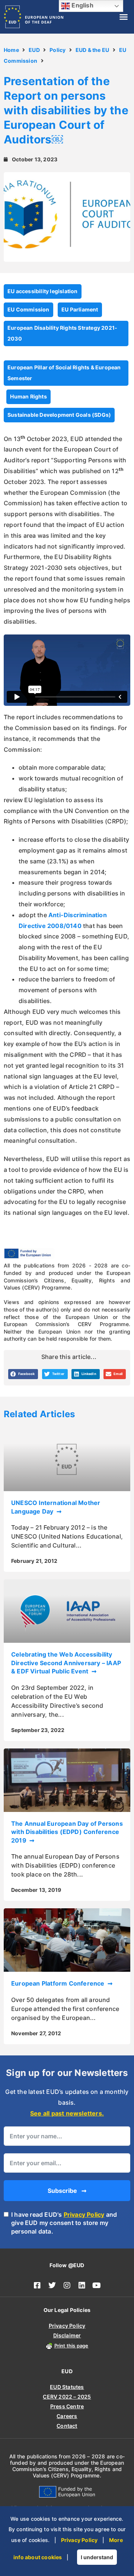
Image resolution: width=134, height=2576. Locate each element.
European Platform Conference (59, 1983)
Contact (67, 2426)
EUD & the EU (92, 50)
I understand (97, 2557)
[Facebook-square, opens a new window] (37, 2285)
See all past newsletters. (67, 2113)
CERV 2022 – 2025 (67, 2397)
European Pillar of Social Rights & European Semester (64, 373)
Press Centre (67, 2406)
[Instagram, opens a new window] (67, 2285)
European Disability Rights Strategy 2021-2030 (62, 333)
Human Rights (28, 396)
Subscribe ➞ (67, 2191)
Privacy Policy (84, 2215)
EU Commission (28, 309)
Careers (67, 2416)
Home (11, 50)
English (82, 5)
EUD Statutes (67, 2387)
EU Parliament (80, 309)
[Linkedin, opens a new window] (82, 2285)
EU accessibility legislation (43, 291)
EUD (34, 50)
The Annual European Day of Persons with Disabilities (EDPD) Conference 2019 (67, 1832)
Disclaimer (67, 2335)
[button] (124, 17)
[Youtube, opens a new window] (97, 2285)
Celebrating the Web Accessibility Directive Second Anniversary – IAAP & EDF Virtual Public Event (66, 1663)
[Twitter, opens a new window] (52, 2285)
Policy (58, 50)
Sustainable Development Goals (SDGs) (59, 415)
